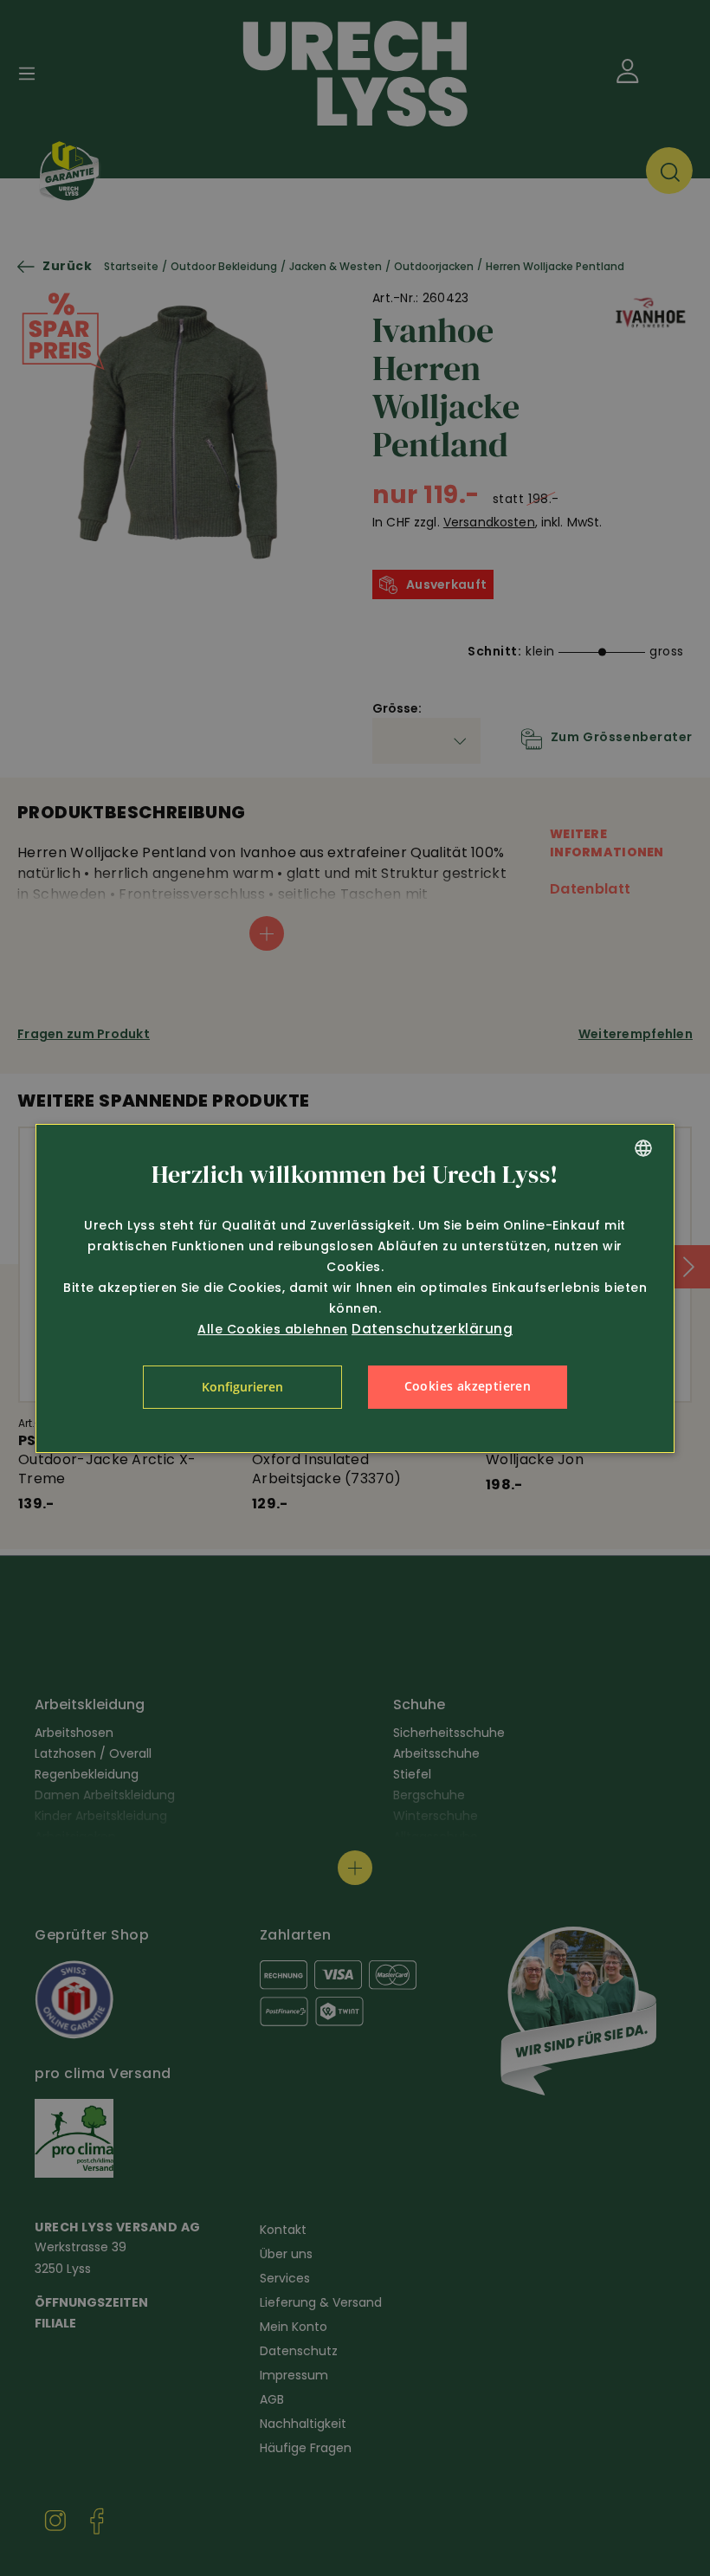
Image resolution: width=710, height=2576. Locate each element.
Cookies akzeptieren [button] (468, 1386)
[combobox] (643, 1148)
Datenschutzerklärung (432, 1329)
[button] (242, 1387)
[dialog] (355, 1288)
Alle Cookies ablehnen (273, 1329)
